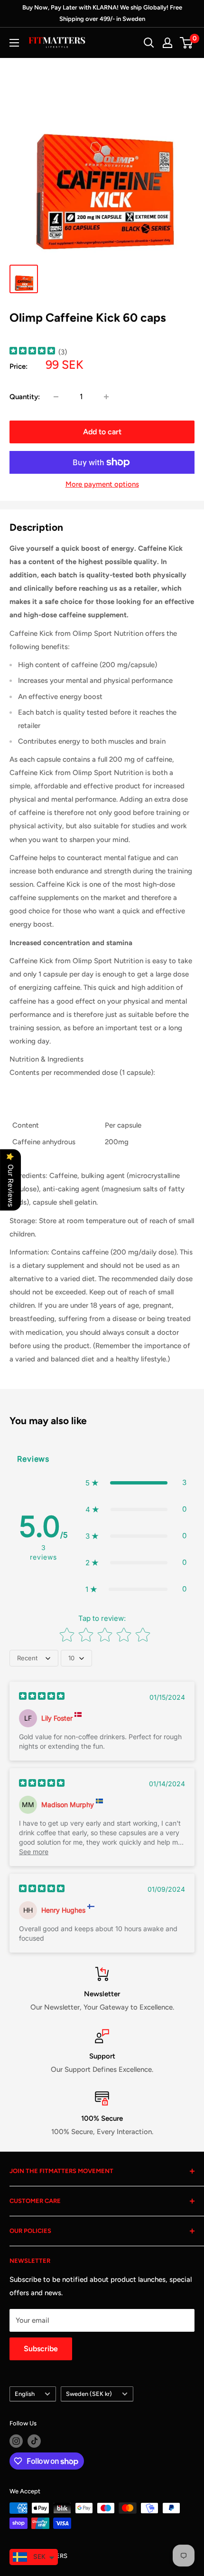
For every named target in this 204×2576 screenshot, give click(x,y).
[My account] (167, 43)
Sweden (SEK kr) (89, 2394)
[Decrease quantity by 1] (56, 397)
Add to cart (102, 432)
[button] (136, 1483)
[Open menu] (14, 43)
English (25, 2394)
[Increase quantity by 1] (106, 397)
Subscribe (41, 2349)
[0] (187, 43)
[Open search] (149, 43)
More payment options (102, 484)
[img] (32, 352)
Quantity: (25, 397)
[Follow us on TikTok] (34, 2441)
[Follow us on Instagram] (16, 2441)
